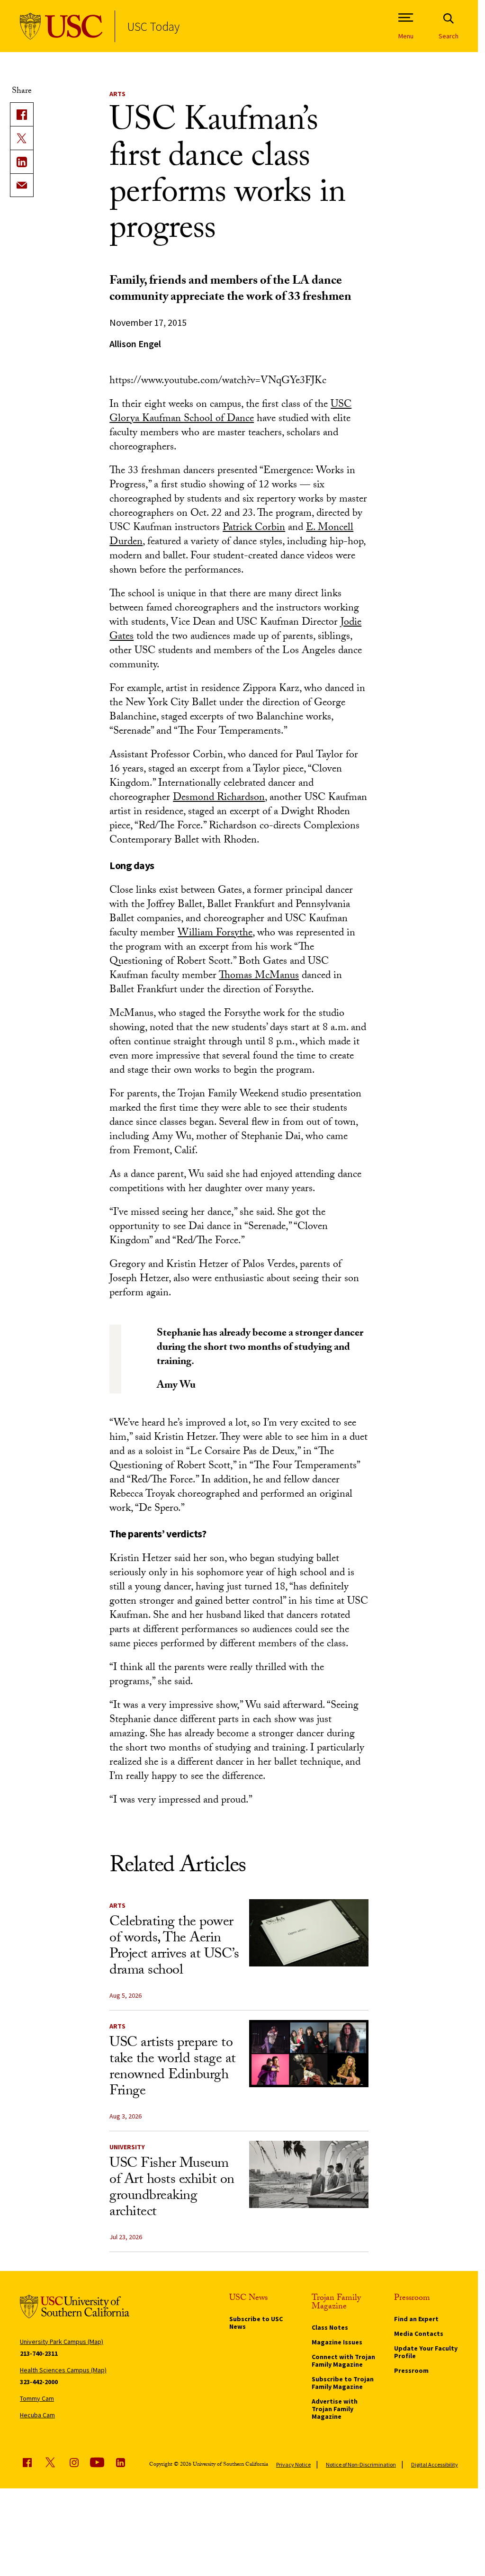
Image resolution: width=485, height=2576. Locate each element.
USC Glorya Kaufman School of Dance (230, 412)
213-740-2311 (39, 2353)
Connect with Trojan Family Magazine (343, 2361)
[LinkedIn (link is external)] (22, 162)
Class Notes (330, 2327)
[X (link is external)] (22, 138)
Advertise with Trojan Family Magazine (335, 2409)
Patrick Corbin (254, 528)
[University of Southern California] (61, 26)
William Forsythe (215, 934)
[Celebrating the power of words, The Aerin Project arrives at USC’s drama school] (309, 1933)
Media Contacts (419, 2334)
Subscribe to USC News (256, 2323)
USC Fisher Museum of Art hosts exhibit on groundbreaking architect (172, 2189)
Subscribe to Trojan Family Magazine (343, 2383)
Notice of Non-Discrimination (361, 2464)
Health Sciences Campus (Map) (63, 2370)
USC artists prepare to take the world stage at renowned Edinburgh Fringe (173, 2068)
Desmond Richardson (219, 798)
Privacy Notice (293, 2464)
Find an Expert (416, 2319)
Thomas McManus (259, 976)
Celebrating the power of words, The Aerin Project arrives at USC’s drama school (174, 1947)
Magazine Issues (337, 2342)
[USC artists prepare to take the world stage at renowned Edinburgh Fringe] (309, 2054)
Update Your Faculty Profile (426, 2352)
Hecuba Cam (37, 2415)
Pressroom (411, 2370)
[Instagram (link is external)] (74, 2462)
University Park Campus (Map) (62, 2342)
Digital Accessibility (435, 2464)
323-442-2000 (39, 2382)
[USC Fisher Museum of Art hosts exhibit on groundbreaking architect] (309, 2174)
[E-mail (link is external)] (22, 185)
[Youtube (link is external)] (97, 2462)
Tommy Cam (37, 2398)
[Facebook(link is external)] (22, 114)
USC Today (153, 26)
